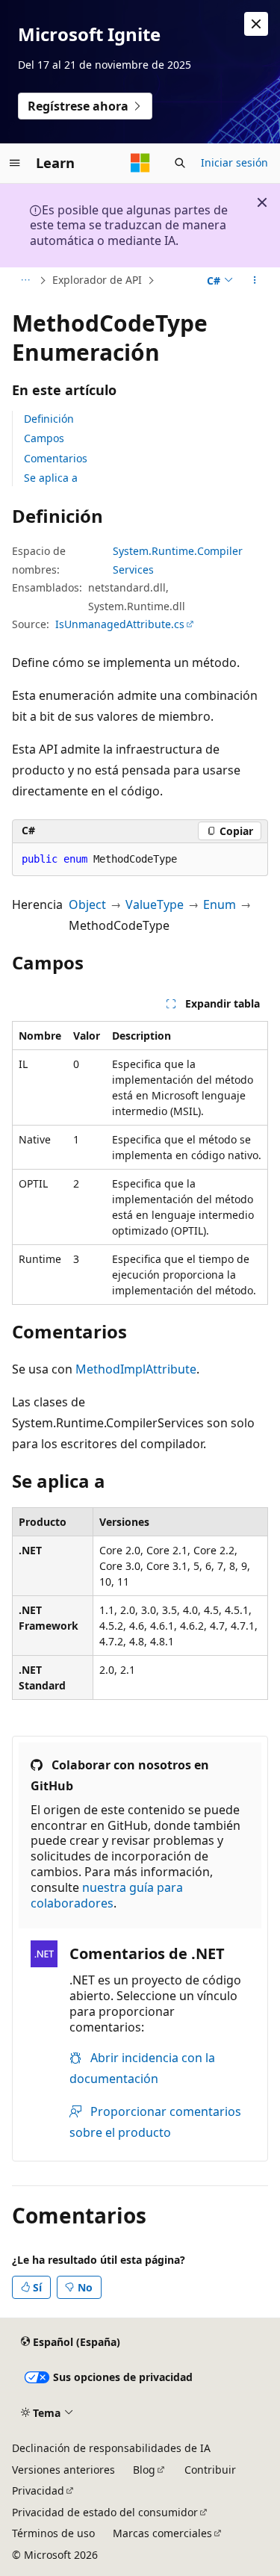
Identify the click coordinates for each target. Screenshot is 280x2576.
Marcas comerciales (162, 2533)
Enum (220, 904)
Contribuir (210, 2470)
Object (87, 904)
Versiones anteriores (63, 2470)
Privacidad (38, 2490)
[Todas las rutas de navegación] (25, 281)
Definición (49, 419)
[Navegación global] (15, 163)
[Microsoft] (140, 163)
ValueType (155, 904)
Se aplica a (51, 478)
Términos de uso (53, 2533)
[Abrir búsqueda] (180, 163)
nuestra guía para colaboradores (107, 1895)
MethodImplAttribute (136, 1369)
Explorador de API (97, 280)
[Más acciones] (255, 281)
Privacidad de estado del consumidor (105, 2512)
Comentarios (56, 458)
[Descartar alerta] (256, 24)
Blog (144, 2470)
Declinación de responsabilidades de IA (111, 2448)
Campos (44, 438)
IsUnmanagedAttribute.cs (120, 624)
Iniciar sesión (234, 162)
